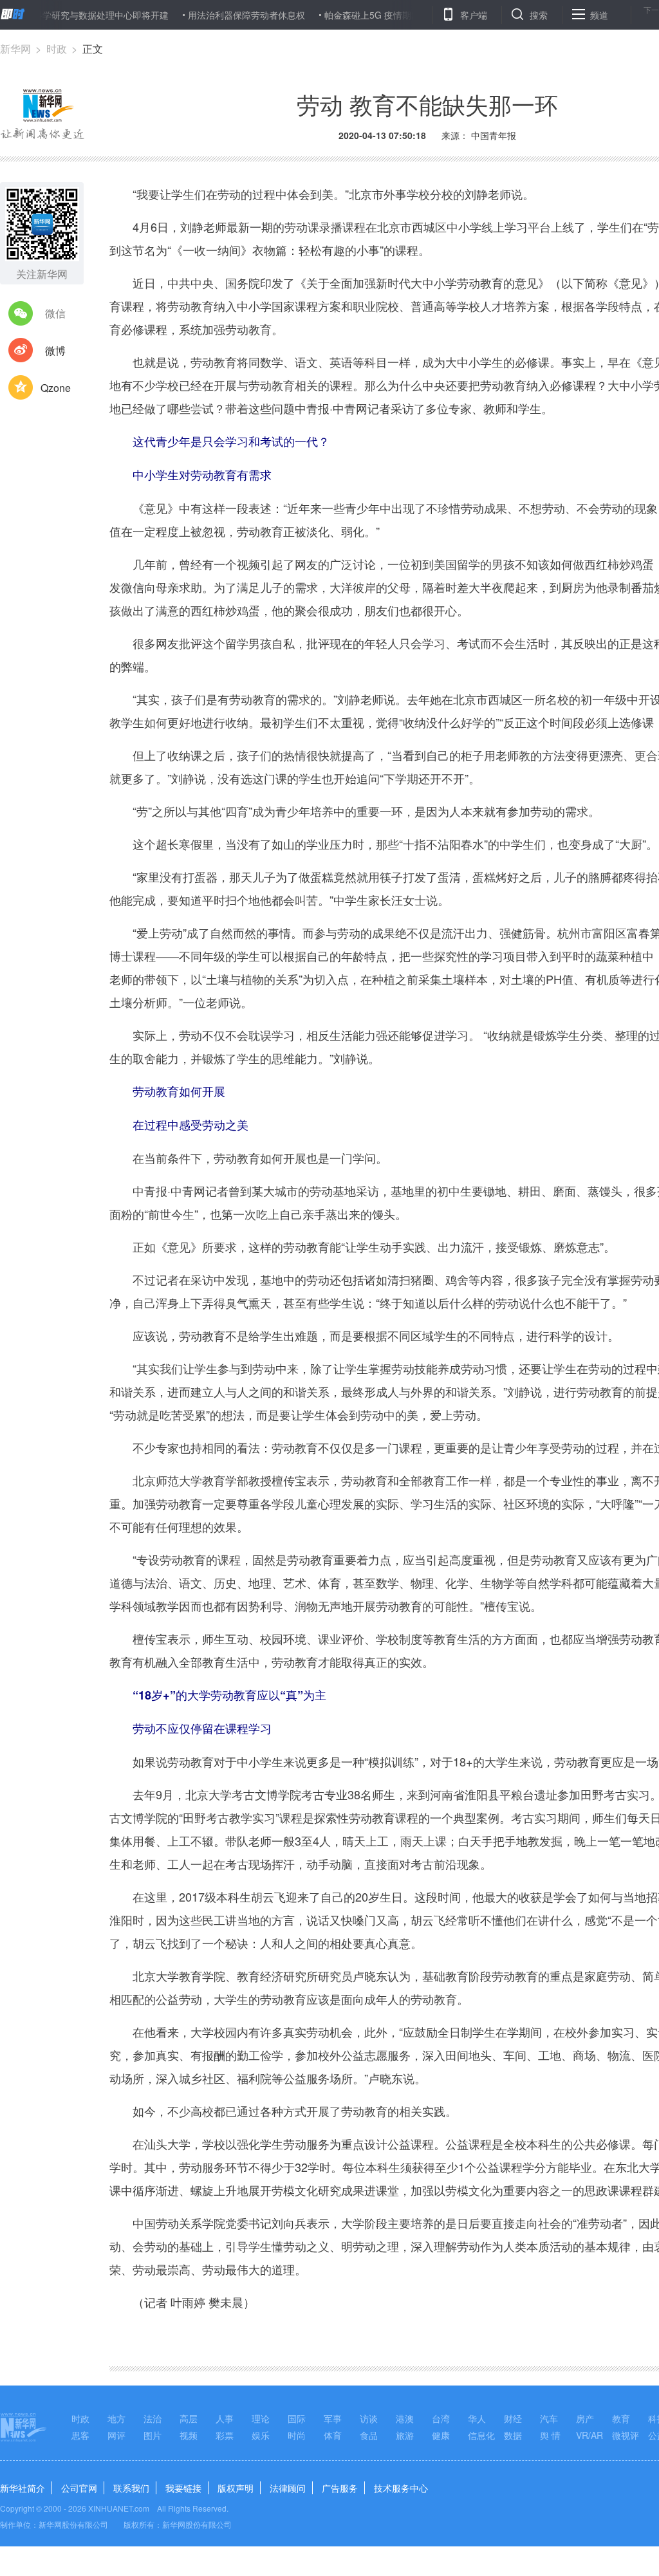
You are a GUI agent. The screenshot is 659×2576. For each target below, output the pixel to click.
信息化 (481, 2435)
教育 (621, 2418)
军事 (333, 2418)
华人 (477, 2418)
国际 (297, 2418)
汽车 (549, 2418)
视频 (189, 2435)
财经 (513, 2418)
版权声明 (236, 2488)
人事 (225, 2418)
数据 (513, 2435)
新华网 (15, 49)
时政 (57, 49)
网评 (116, 2435)
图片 (153, 2435)
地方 (116, 2418)
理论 (261, 2418)
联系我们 (131, 2488)
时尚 (297, 2435)
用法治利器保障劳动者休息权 (203, 15)
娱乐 (261, 2435)
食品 (369, 2435)
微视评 (626, 2435)
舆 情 (550, 2435)
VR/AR (589, 2435)
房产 (585, 2418)
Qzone (56, 388)
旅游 (405, 2435)
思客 (80, 2435)
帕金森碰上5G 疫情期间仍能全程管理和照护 (370, 15)
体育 (333, 2435)
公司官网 (79, 2488)
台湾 (441, 2418)
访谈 (369, 2418)
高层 (189, 2418)
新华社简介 (23, 2488)
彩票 (225, 2435)
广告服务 (340, 2488)
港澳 (405, 2418)
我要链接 (183, 2488)
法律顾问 (288, 2488)
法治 (153, 2418)
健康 (441, 2435)
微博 (55, 350)
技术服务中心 (401, 2488)
